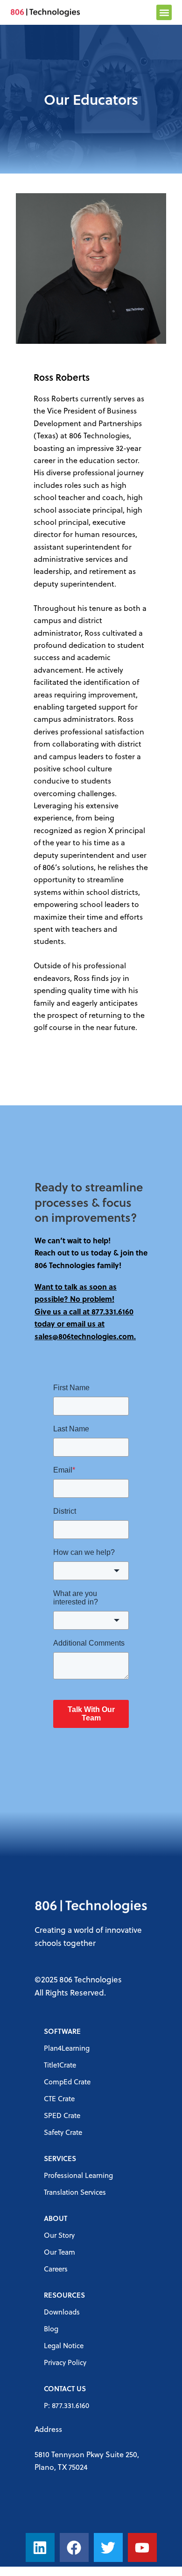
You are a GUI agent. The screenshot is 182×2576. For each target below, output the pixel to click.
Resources (64, 2295)
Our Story (59, 2235)
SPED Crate (62, 2115)
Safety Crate (63, 2132)
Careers (56, 2269)
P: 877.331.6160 (66, 2405)
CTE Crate (59, 2098)
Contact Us (65, 2388)
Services (60, 2158)
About (56, 2218)
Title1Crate (60, 2065)
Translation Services (75, 2192)
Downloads (62, 2312)
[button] (164, 12)
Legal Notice (64, 2345)
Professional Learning (78, 2175)
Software (62, 2031)
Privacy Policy (65, 2362)
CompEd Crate (67, 2082)
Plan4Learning (67, 2048)
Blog (51, 2329)
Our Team (59, 2252)
